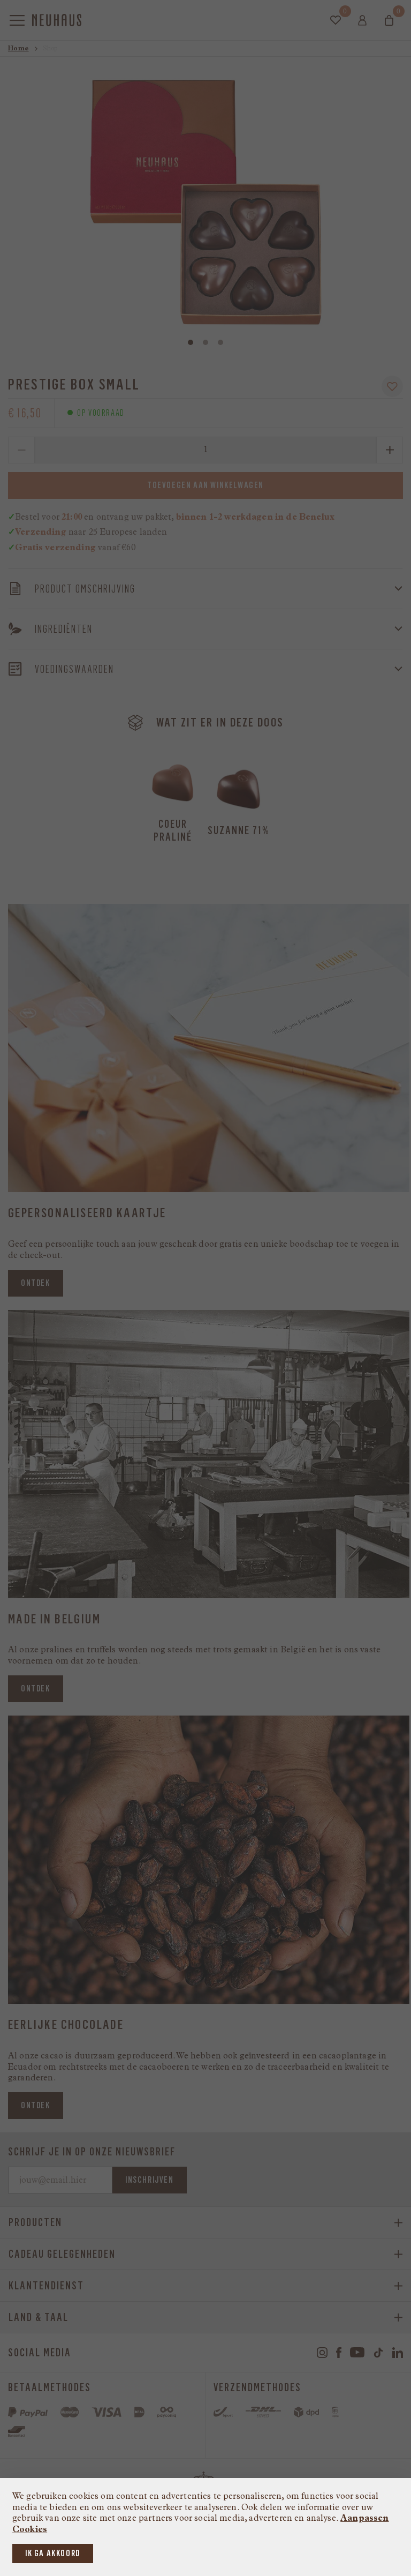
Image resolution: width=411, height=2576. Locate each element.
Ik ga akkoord (53, 2553)
